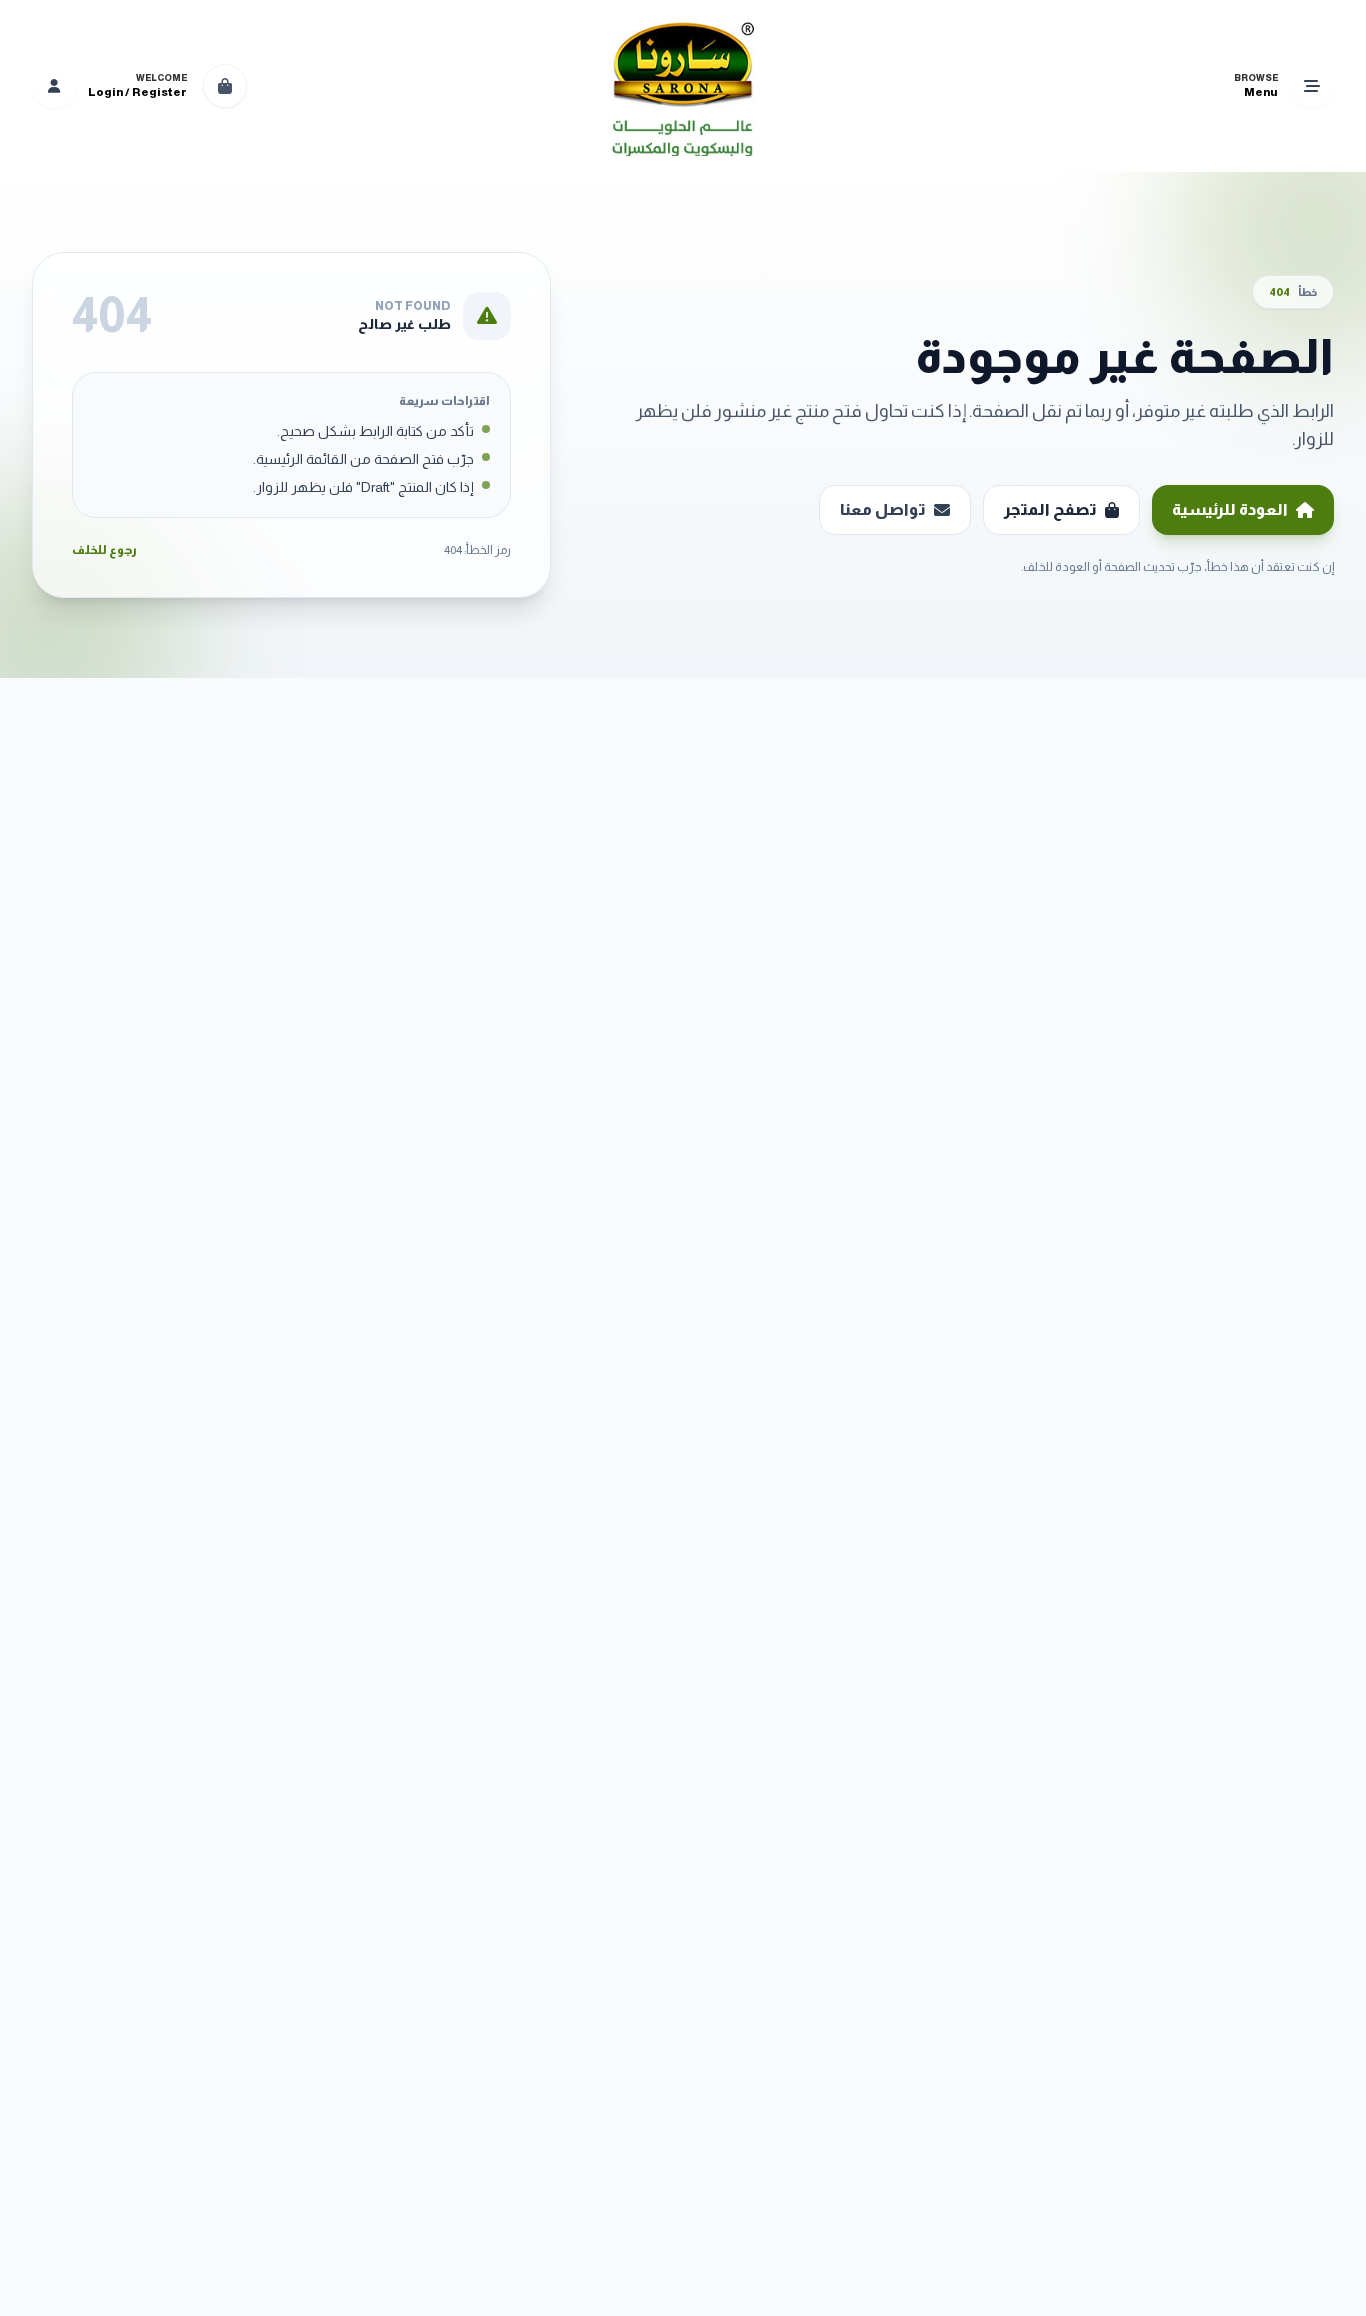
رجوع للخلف (104, 550)
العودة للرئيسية (1230, 509)
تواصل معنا (883, 509)
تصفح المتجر (1050, 509)
